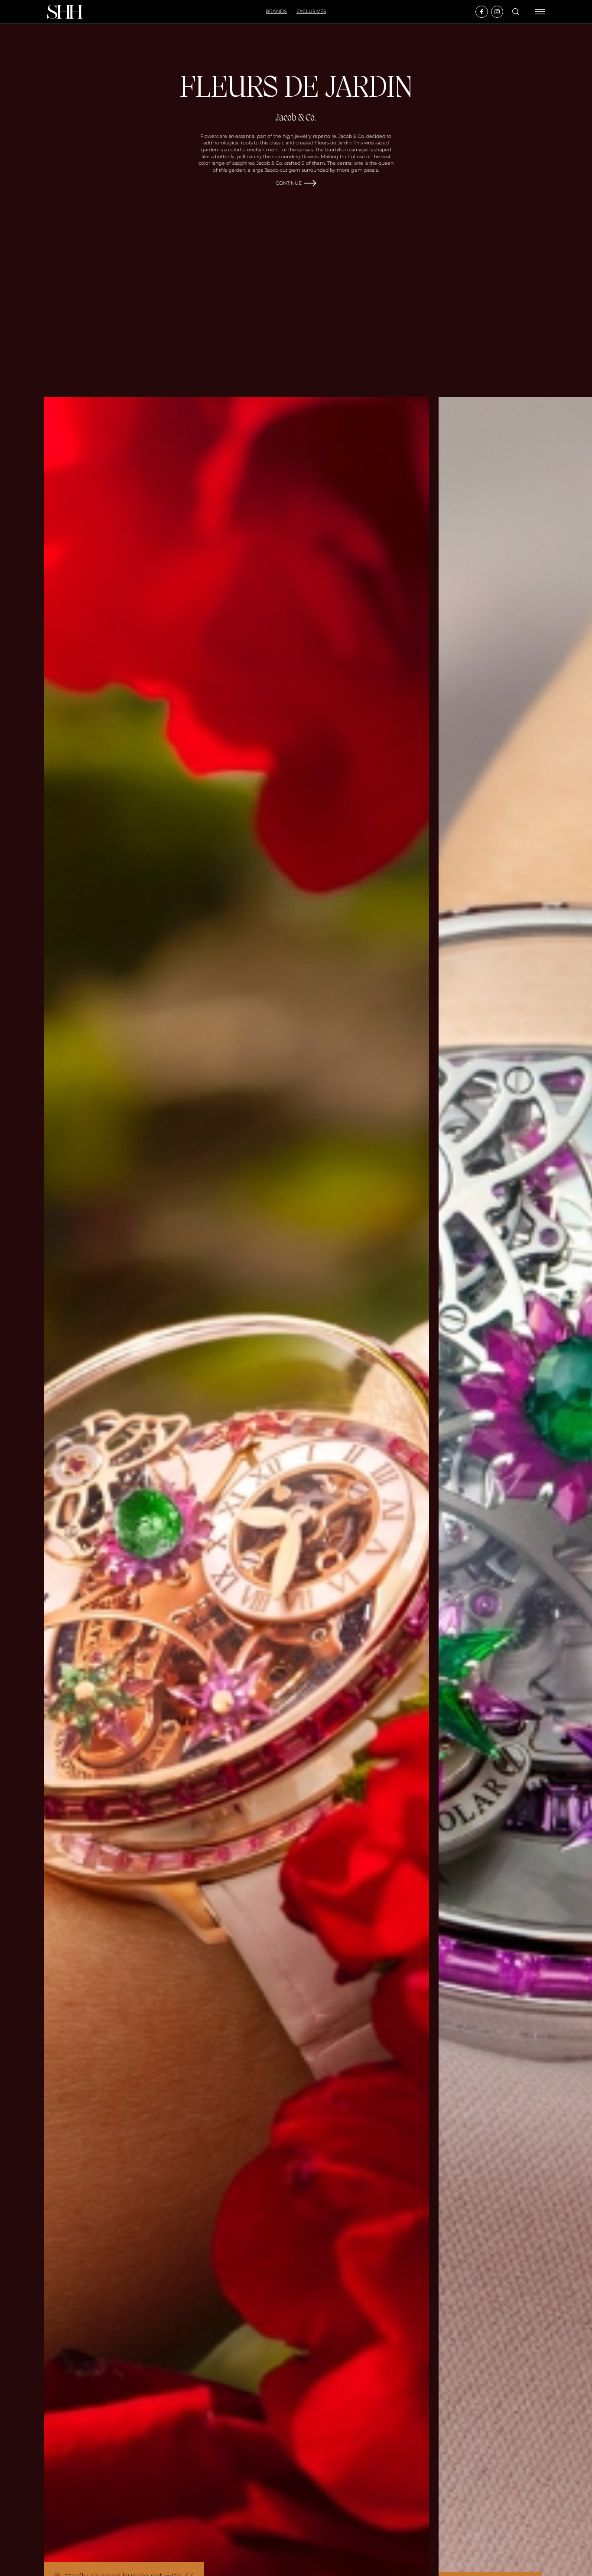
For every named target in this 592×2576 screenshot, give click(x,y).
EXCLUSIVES (311, 11)
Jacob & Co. (296, 118)
